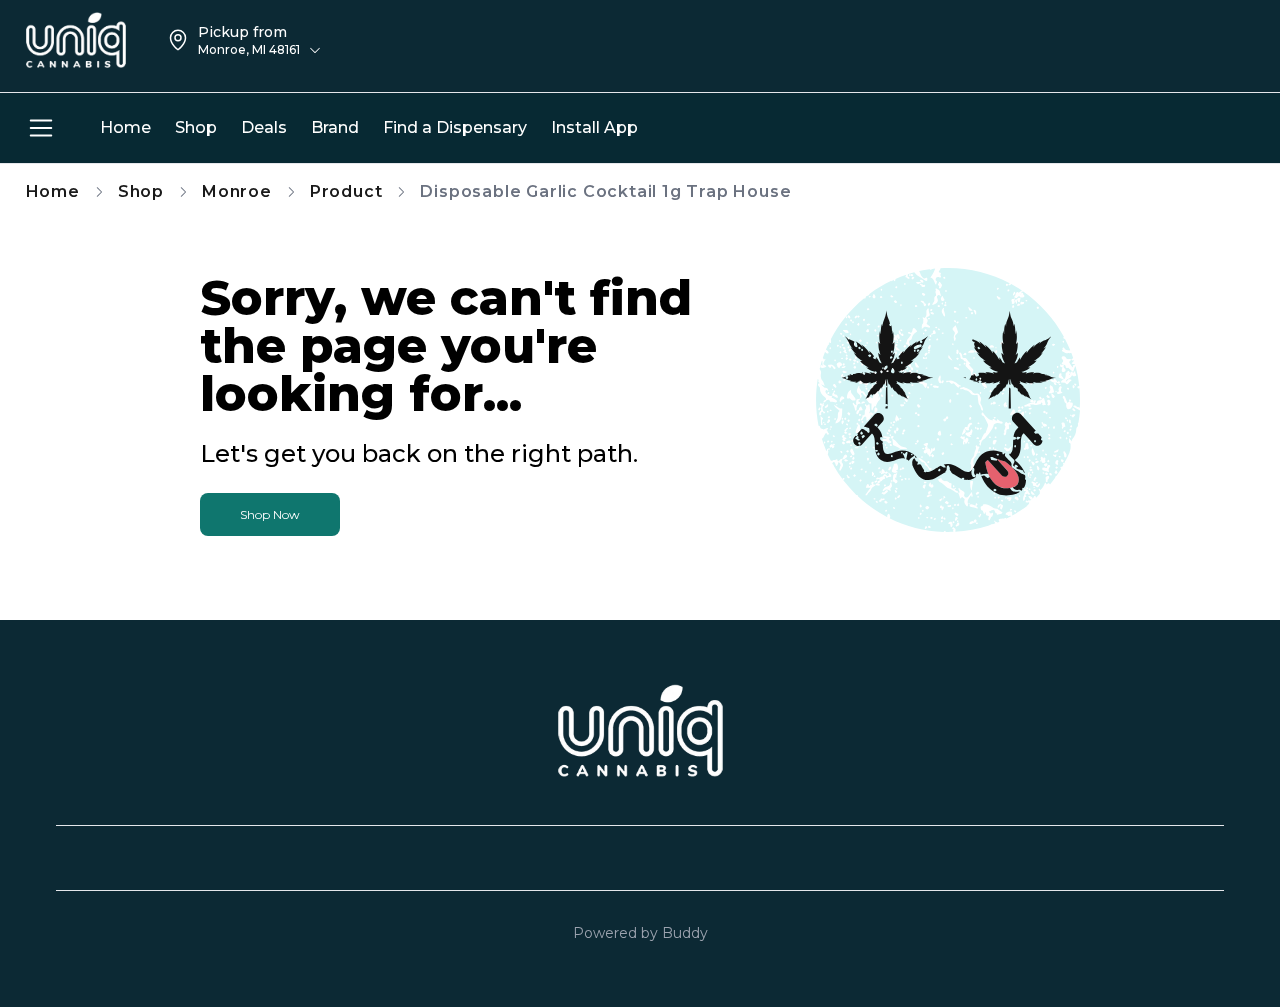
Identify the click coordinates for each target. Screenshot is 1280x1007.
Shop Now (270, 514)
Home (53, 191)
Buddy (685, 933)
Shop (141, 191)
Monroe (237, 191)
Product (346, 191)
